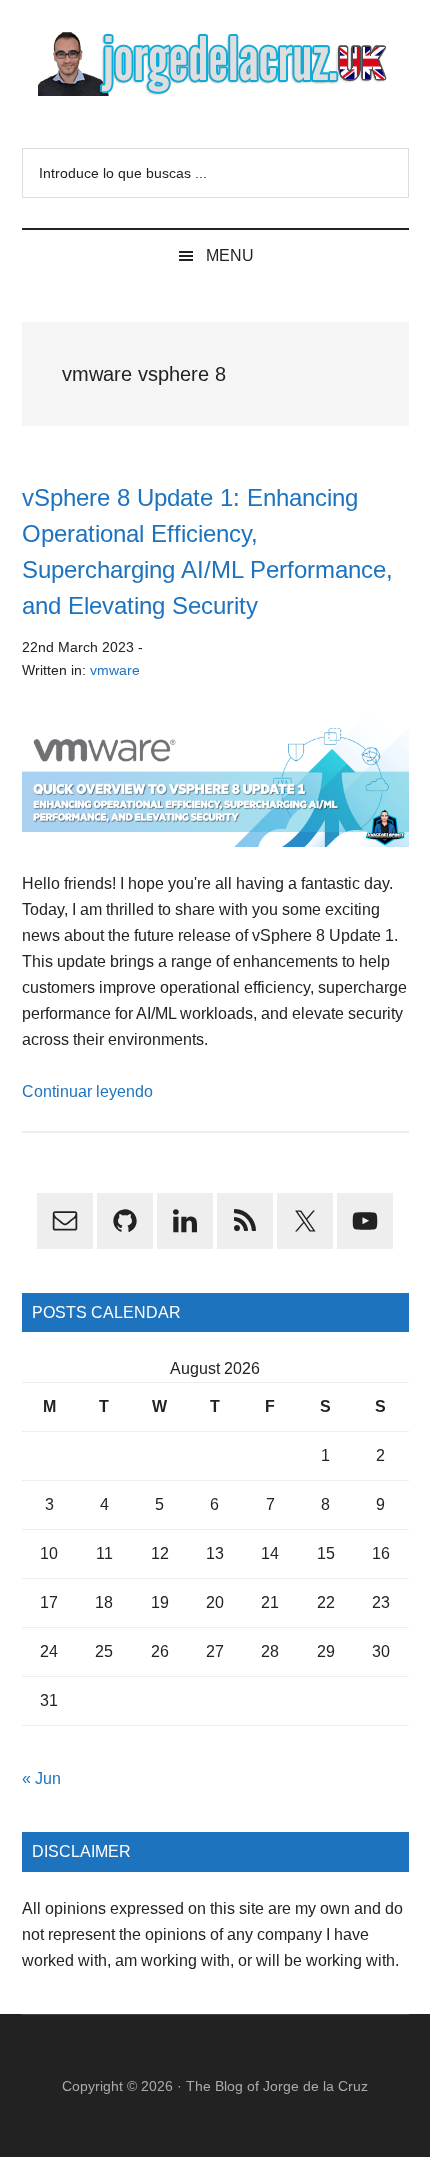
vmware (115, 670)
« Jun (41, 1778)
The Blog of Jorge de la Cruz (277, 2086)
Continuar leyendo (87, 1091)
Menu (230, 255)
